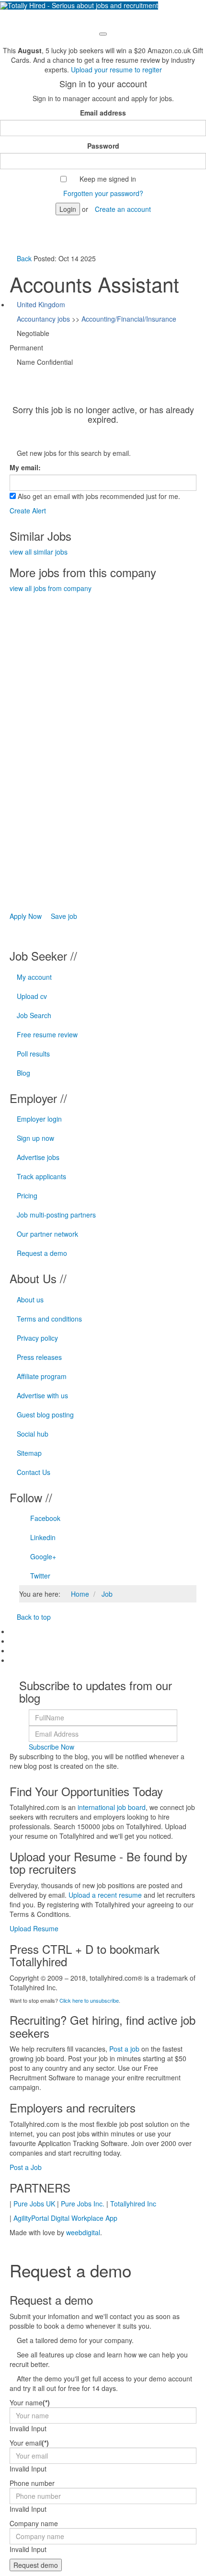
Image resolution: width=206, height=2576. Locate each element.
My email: (25, 467)
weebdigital (83, 2232)
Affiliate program (42, 1376)
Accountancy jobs (43, 319)
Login (68, 209)
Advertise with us (42, 1395)
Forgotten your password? (103, 193)
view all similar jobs (39, 552)
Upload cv (32, 996)
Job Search (34, 1015)
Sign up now (35, 1138)
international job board (112, 1807)
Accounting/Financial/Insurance (129, 319)
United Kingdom (41, 304)
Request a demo (42, 1253)
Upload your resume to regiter (116, 70)
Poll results (33, 1054)
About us (30, 1300)
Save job (63, 916)
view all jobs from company (51, 588)
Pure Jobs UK (34, 2204)
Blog (23, 1073)
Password (103, 146)
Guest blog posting (45, 1415)
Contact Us (34, 1472)
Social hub (33, 1434)
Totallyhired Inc (133, 2204)
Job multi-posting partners (56, 1215)
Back (24, 258)
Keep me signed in (108, 179)
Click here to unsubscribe (89, 2000)
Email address (103, 113)
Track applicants (41, 1176)
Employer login (39, 1119)
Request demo (36, 2565)
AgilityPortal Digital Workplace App (65, 2218)
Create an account (123, 209)
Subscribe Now (51, 1747)
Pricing (27, 1195)
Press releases (39, 1357)
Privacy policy (37, 1338)
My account (34, 977)
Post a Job (26, 2167)
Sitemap (29, 1453)
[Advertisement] (81, 737)
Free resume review (47, 1034)
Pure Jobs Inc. (83, 2204)
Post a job (124, 2049)
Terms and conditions (49, 1319)
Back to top (33, 1617)
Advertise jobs (38, 1157)
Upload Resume (34, 1928)
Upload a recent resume (105, 1895)
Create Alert (28, 511)
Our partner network (47, 1234)
